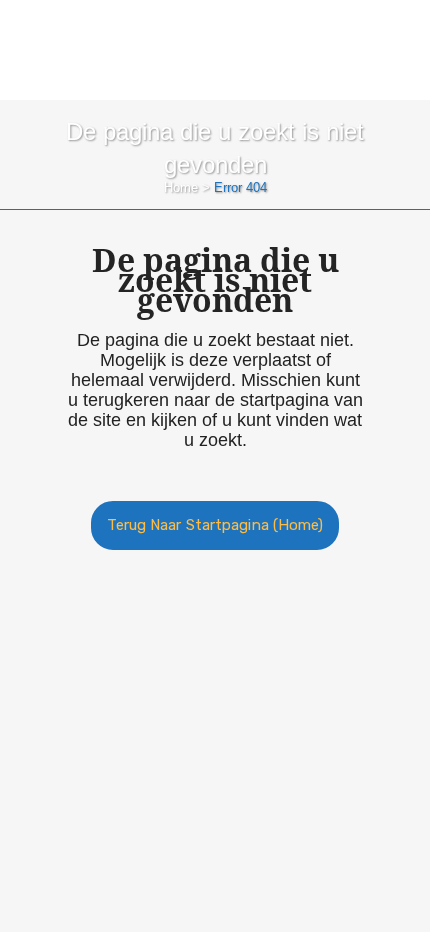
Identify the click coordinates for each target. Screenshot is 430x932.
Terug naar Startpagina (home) (215, 525)
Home (181, 187)
